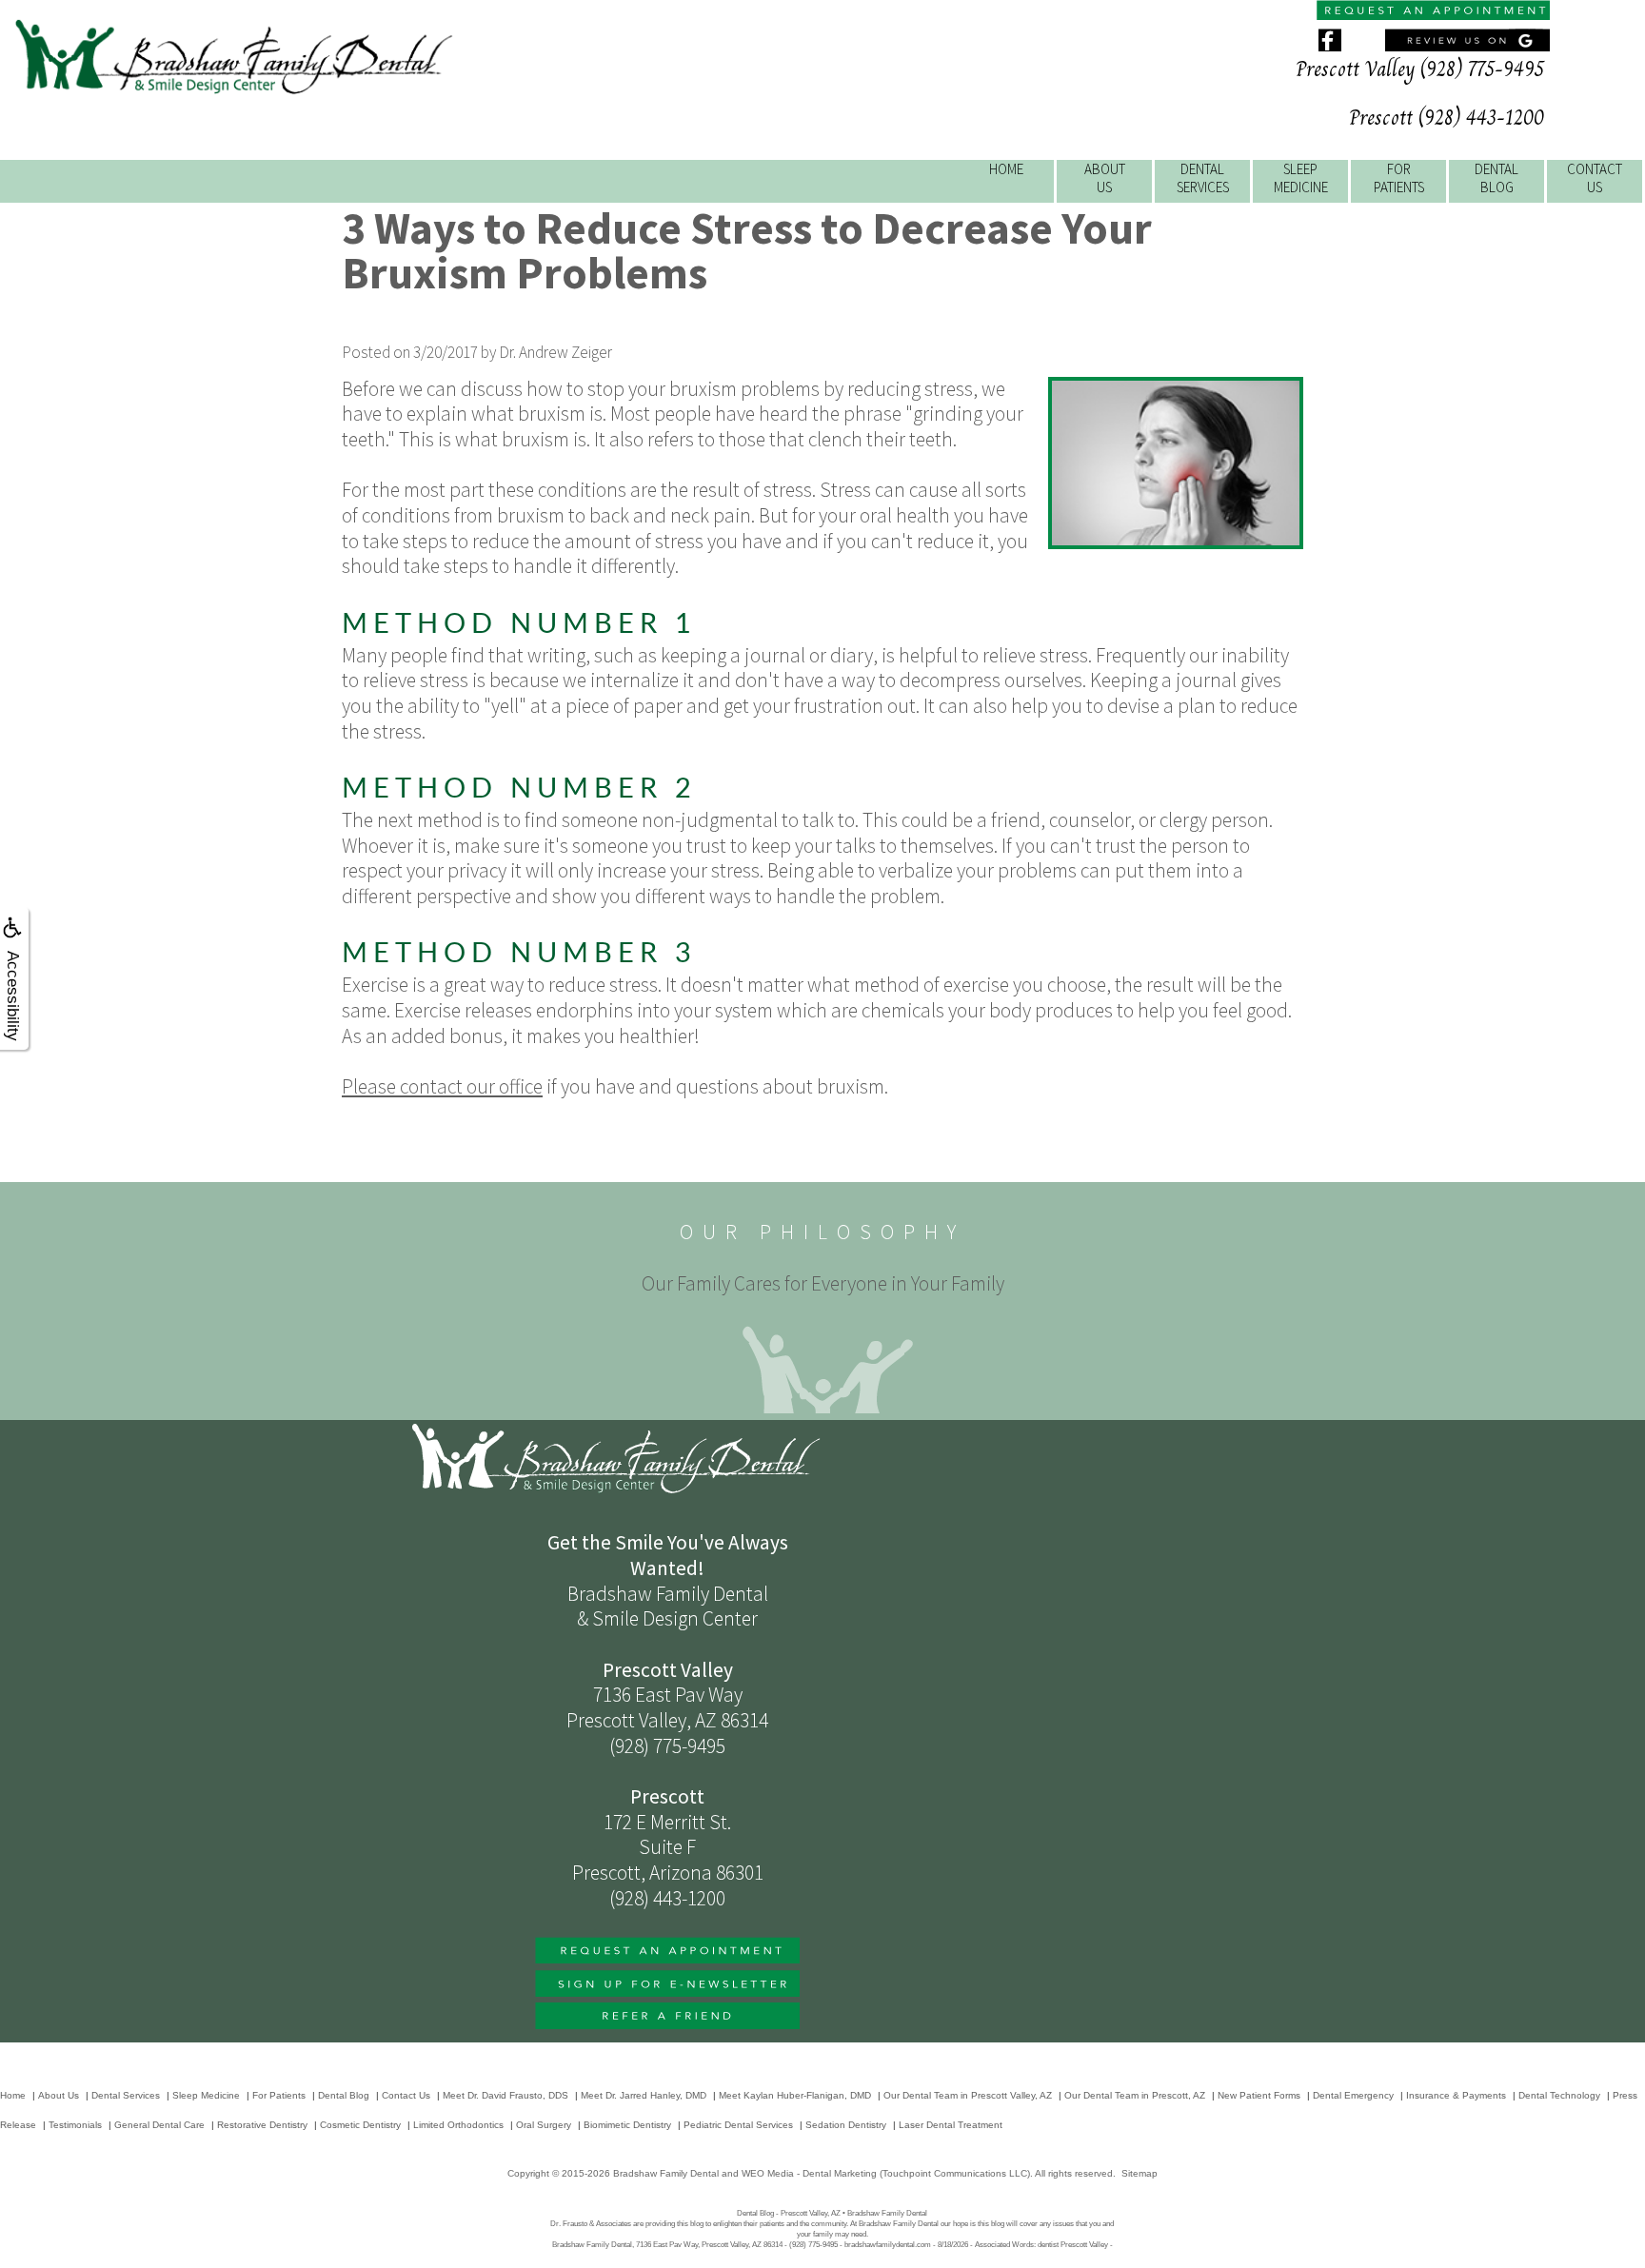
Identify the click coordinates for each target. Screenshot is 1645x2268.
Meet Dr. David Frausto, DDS (505, 2095)
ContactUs (1595, 178)
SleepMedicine (1301, 178)
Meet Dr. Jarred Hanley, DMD (644, 2095)
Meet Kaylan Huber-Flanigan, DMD (795, 2095)
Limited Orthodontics (458, 2125)
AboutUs (1105, 178)
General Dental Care (159, 2125)
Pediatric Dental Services (738, 2125)
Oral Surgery (544, 2125)
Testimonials (75, 2125)
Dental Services (126, 2095)
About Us (59, 2095)
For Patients (279, 2095)
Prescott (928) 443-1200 (1447, 118)
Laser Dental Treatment (951, 2125)
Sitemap (1140, 2173)
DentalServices (1203, 178)
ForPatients (1399, 178)
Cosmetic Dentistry (360, 2125)
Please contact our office (442, 1086)
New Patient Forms (1259, 2095)
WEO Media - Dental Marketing (809, 2173)
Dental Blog (344, 2095)
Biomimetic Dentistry (627, 2125)
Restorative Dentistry (262, 2125)
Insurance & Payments (1456, 2095)
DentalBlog (1496, 178)
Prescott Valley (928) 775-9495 (1420, 69)
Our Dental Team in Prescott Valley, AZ (968, 2095)
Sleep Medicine (206, 2095)
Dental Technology (1559, 2095)
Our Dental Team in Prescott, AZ (1135, 2095)
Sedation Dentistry (846, 2125)
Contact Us (406, 2095)
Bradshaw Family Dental (666, 2173)
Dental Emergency (1353, 2095)
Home (1006, 169)
